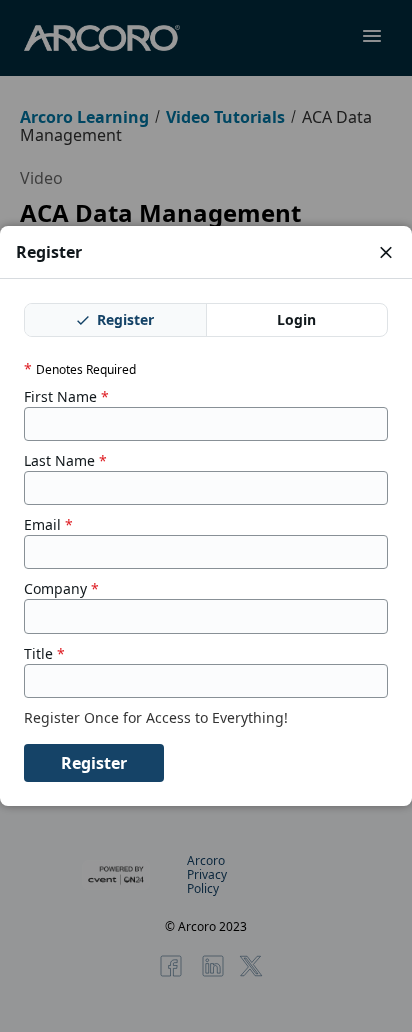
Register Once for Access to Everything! (158, 718)
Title (44, 654)
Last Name (65, 461)
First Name (66, 397)
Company (61, 589)
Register (123, 319)
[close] (386, 252)
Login (296, 319)
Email (48, 525)
